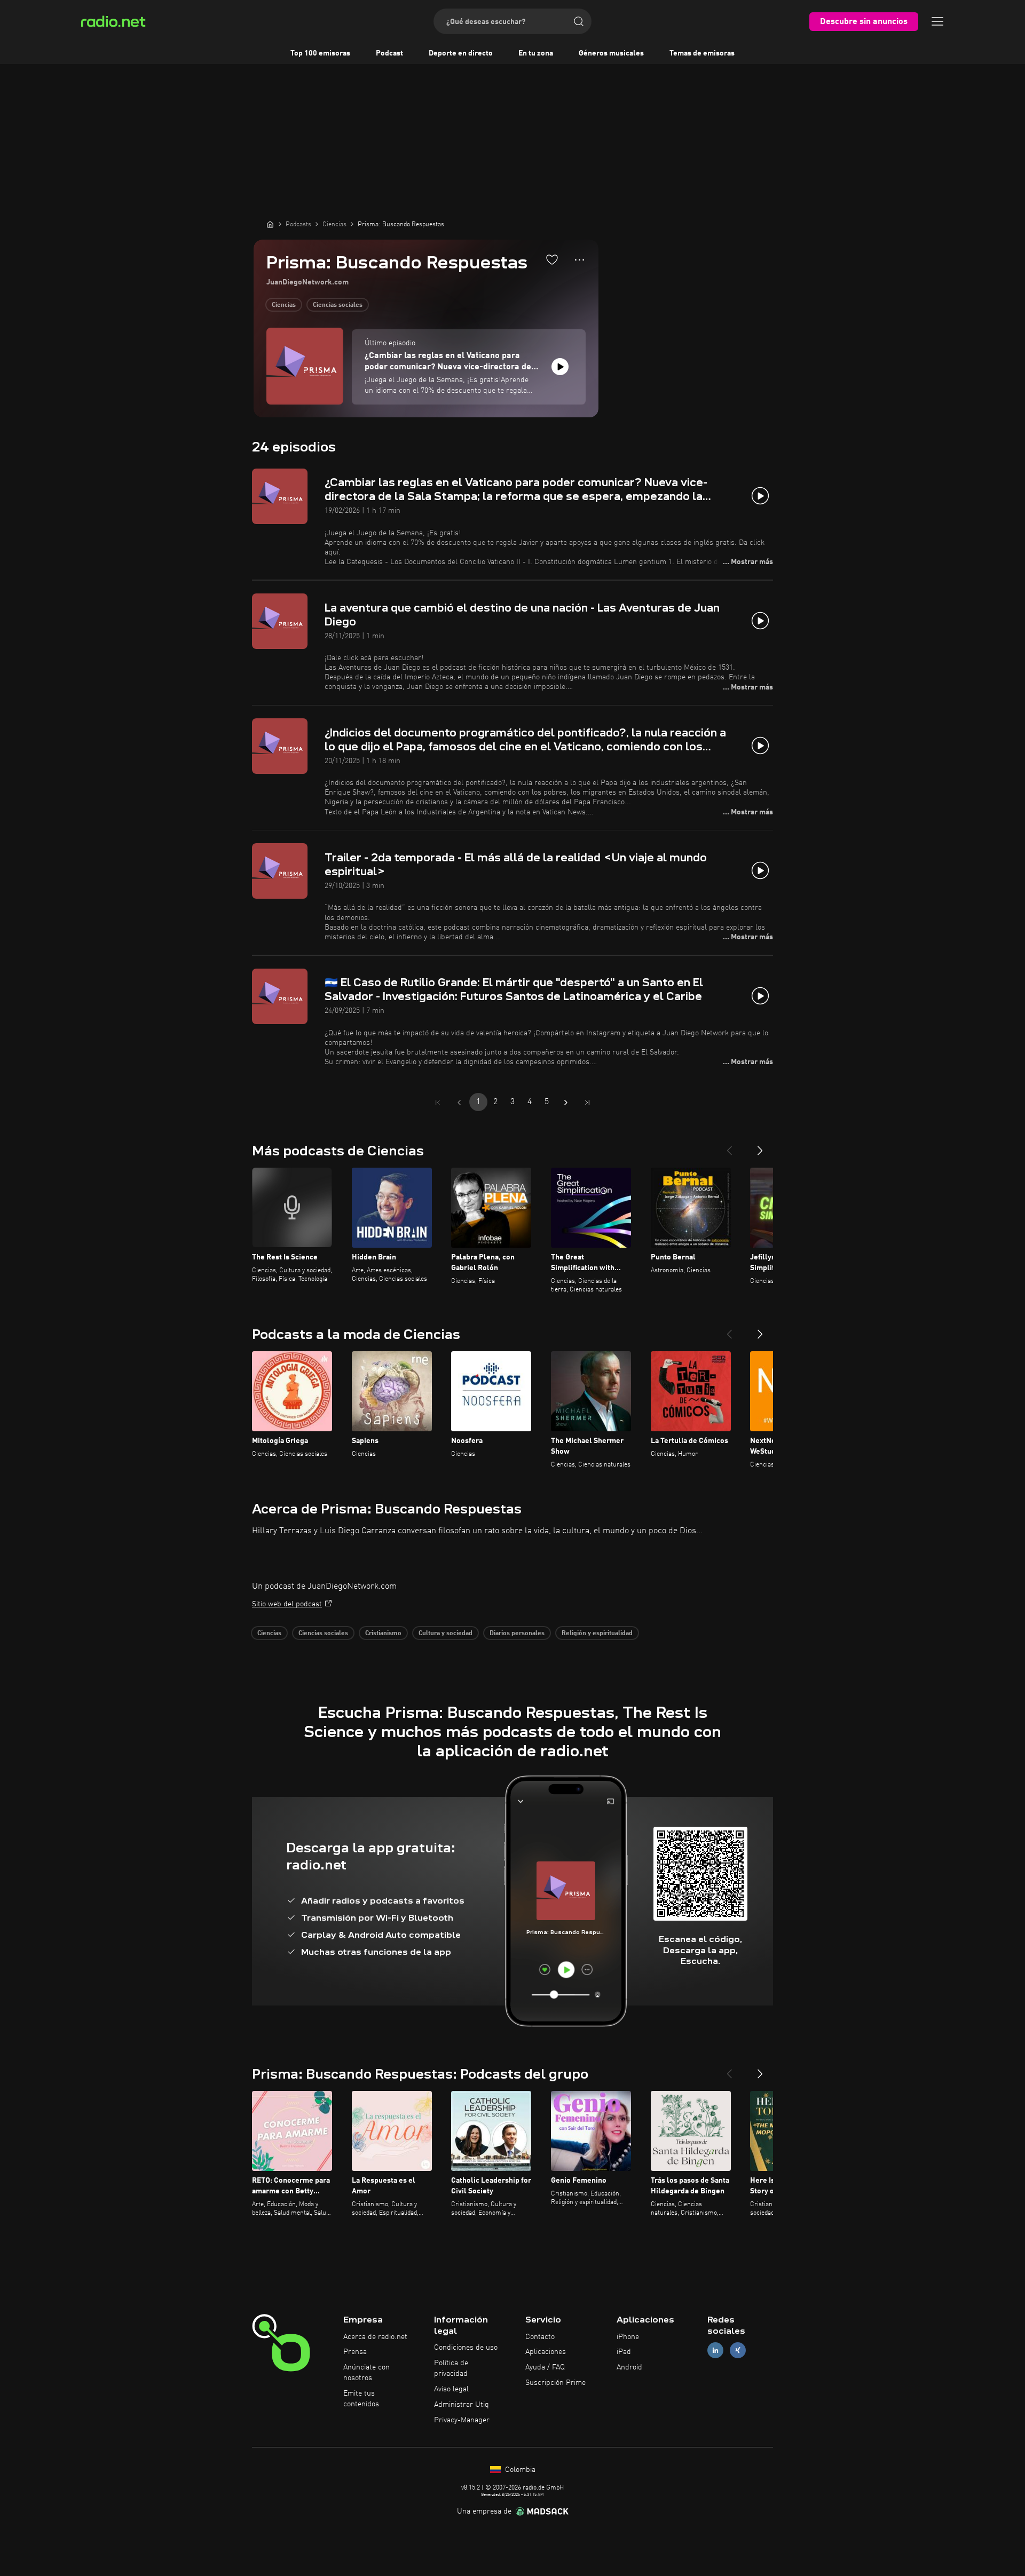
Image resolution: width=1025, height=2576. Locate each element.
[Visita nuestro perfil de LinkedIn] (715, 2351)
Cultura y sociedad (446, 1634)
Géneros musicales (611, 53)
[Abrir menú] (937, 21)
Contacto (540, 2337)
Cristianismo (383, 1634)
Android (629, 2367)
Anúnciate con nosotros (366, 2373)
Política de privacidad (451, 2368)
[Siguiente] (760, 1146)
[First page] (438, 1103)
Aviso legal (451, 2389)
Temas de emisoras (702, 53)
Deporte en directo (461, 53)
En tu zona (536, 53)
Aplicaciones (546, 2352)
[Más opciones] (579, 260)
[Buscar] (579, 21)
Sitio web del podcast (287, 1604)
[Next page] (566, 1103)
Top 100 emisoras (320, 53)
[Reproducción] (560, 367)
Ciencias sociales (338, 305)
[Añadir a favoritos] (552, 259)
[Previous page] (459, 1103)
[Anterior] (729, 1146)
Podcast (389, 53)
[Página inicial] (270, 224)
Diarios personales (517, 1634)
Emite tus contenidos (361, 2399)
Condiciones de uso (466, 2348)
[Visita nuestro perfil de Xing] (738, 2351)
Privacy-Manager (462, 2420)
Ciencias (284, 305)
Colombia (519, 2470)
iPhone (628, 2337)
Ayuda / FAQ (545, 2367)
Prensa (355, 2352)
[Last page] (587, 1103)
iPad (624, 2352)
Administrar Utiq (462, 2405)
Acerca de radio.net (375, 2337)
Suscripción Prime (555, 2383)
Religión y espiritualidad (597, 1634)
